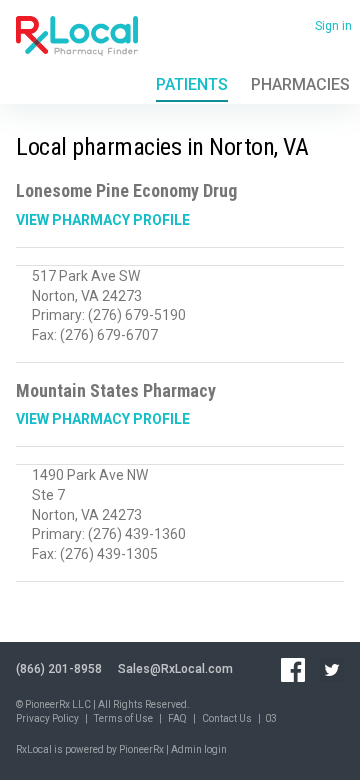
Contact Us (227, 718)
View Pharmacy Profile (103, 220)
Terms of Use (123, 718)
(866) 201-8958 (59, 669)
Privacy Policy (47, 718)
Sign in (333, 26)
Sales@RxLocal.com (175, 669)
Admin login (199, 749)
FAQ (177, 718)
